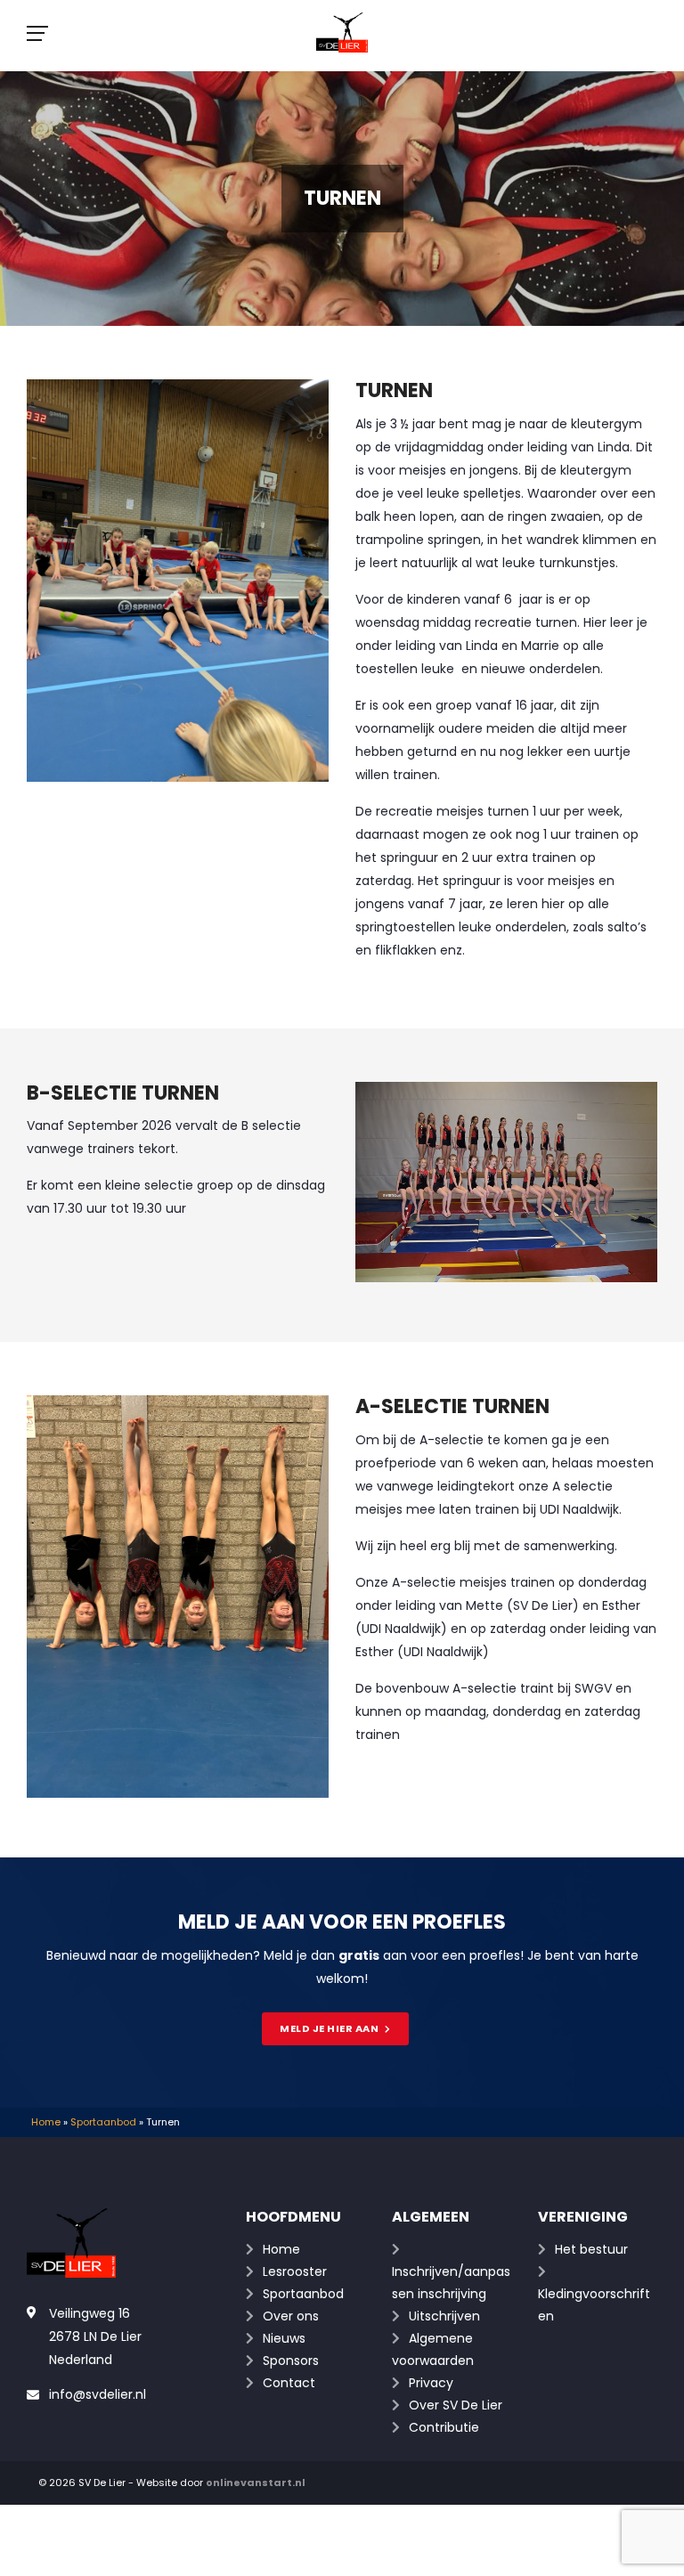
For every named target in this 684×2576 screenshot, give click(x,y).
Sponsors (291, 2361)
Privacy (431, 2383)
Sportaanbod (103, 2122)
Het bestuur (591, 2249)
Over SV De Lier (456, 2405)
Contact (289, 2383)
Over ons (291, 2316)
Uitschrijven (444, 2316)
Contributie (444, 2427)
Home (46, 2122)
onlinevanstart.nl (256, 2483)
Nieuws (284, 2338)
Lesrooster (295, 2271)
